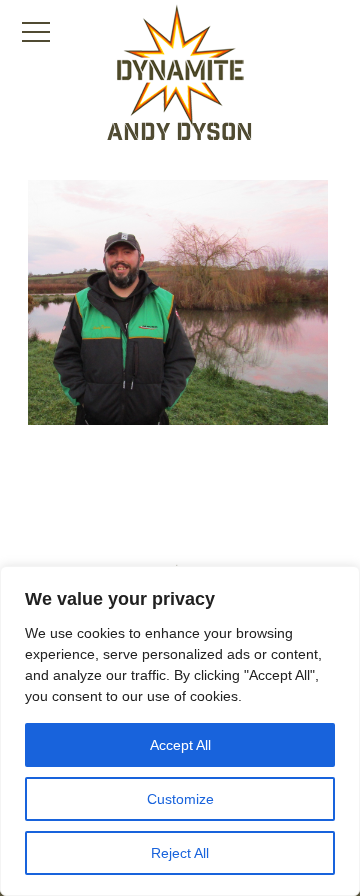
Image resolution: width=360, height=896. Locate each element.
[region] (180, 731)
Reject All (180, 853)
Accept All (180, 745)
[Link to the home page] (180, 66)
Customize (180, 799)
